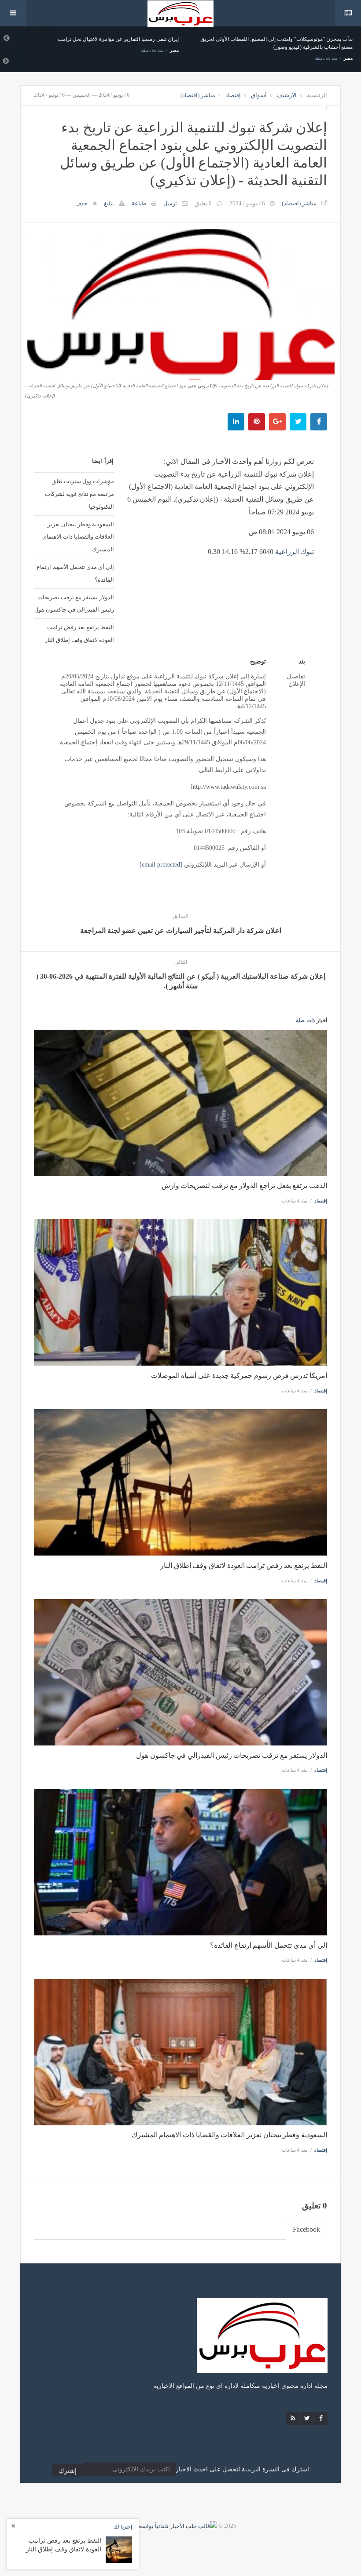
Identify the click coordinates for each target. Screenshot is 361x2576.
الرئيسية (317, 95)
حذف (81, 203)
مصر (174, 50)
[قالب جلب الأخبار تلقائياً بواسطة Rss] (171, 2526)
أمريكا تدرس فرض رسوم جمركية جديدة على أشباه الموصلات (239, 1375)
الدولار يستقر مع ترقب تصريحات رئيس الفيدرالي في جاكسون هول (74, 603)
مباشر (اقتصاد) (198, 95)
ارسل (170, 203)
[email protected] (161, 865)
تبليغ (109, 203)
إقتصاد (233, 95)
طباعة (139, 203)
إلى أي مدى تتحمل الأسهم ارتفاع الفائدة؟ (75, 573)
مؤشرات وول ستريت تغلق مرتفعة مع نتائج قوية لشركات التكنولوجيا (79, 494)
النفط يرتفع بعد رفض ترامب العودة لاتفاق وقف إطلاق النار (79, 633)
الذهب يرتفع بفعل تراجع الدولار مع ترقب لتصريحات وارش (244, 1186)
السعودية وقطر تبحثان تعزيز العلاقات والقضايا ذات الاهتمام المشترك (79, 537)
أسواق (259, 95)
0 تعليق (203, 203)
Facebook (306, 2229)
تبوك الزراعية (295, 552)
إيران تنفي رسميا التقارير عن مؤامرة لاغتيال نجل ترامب (118, 39)
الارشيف (287, 95)
